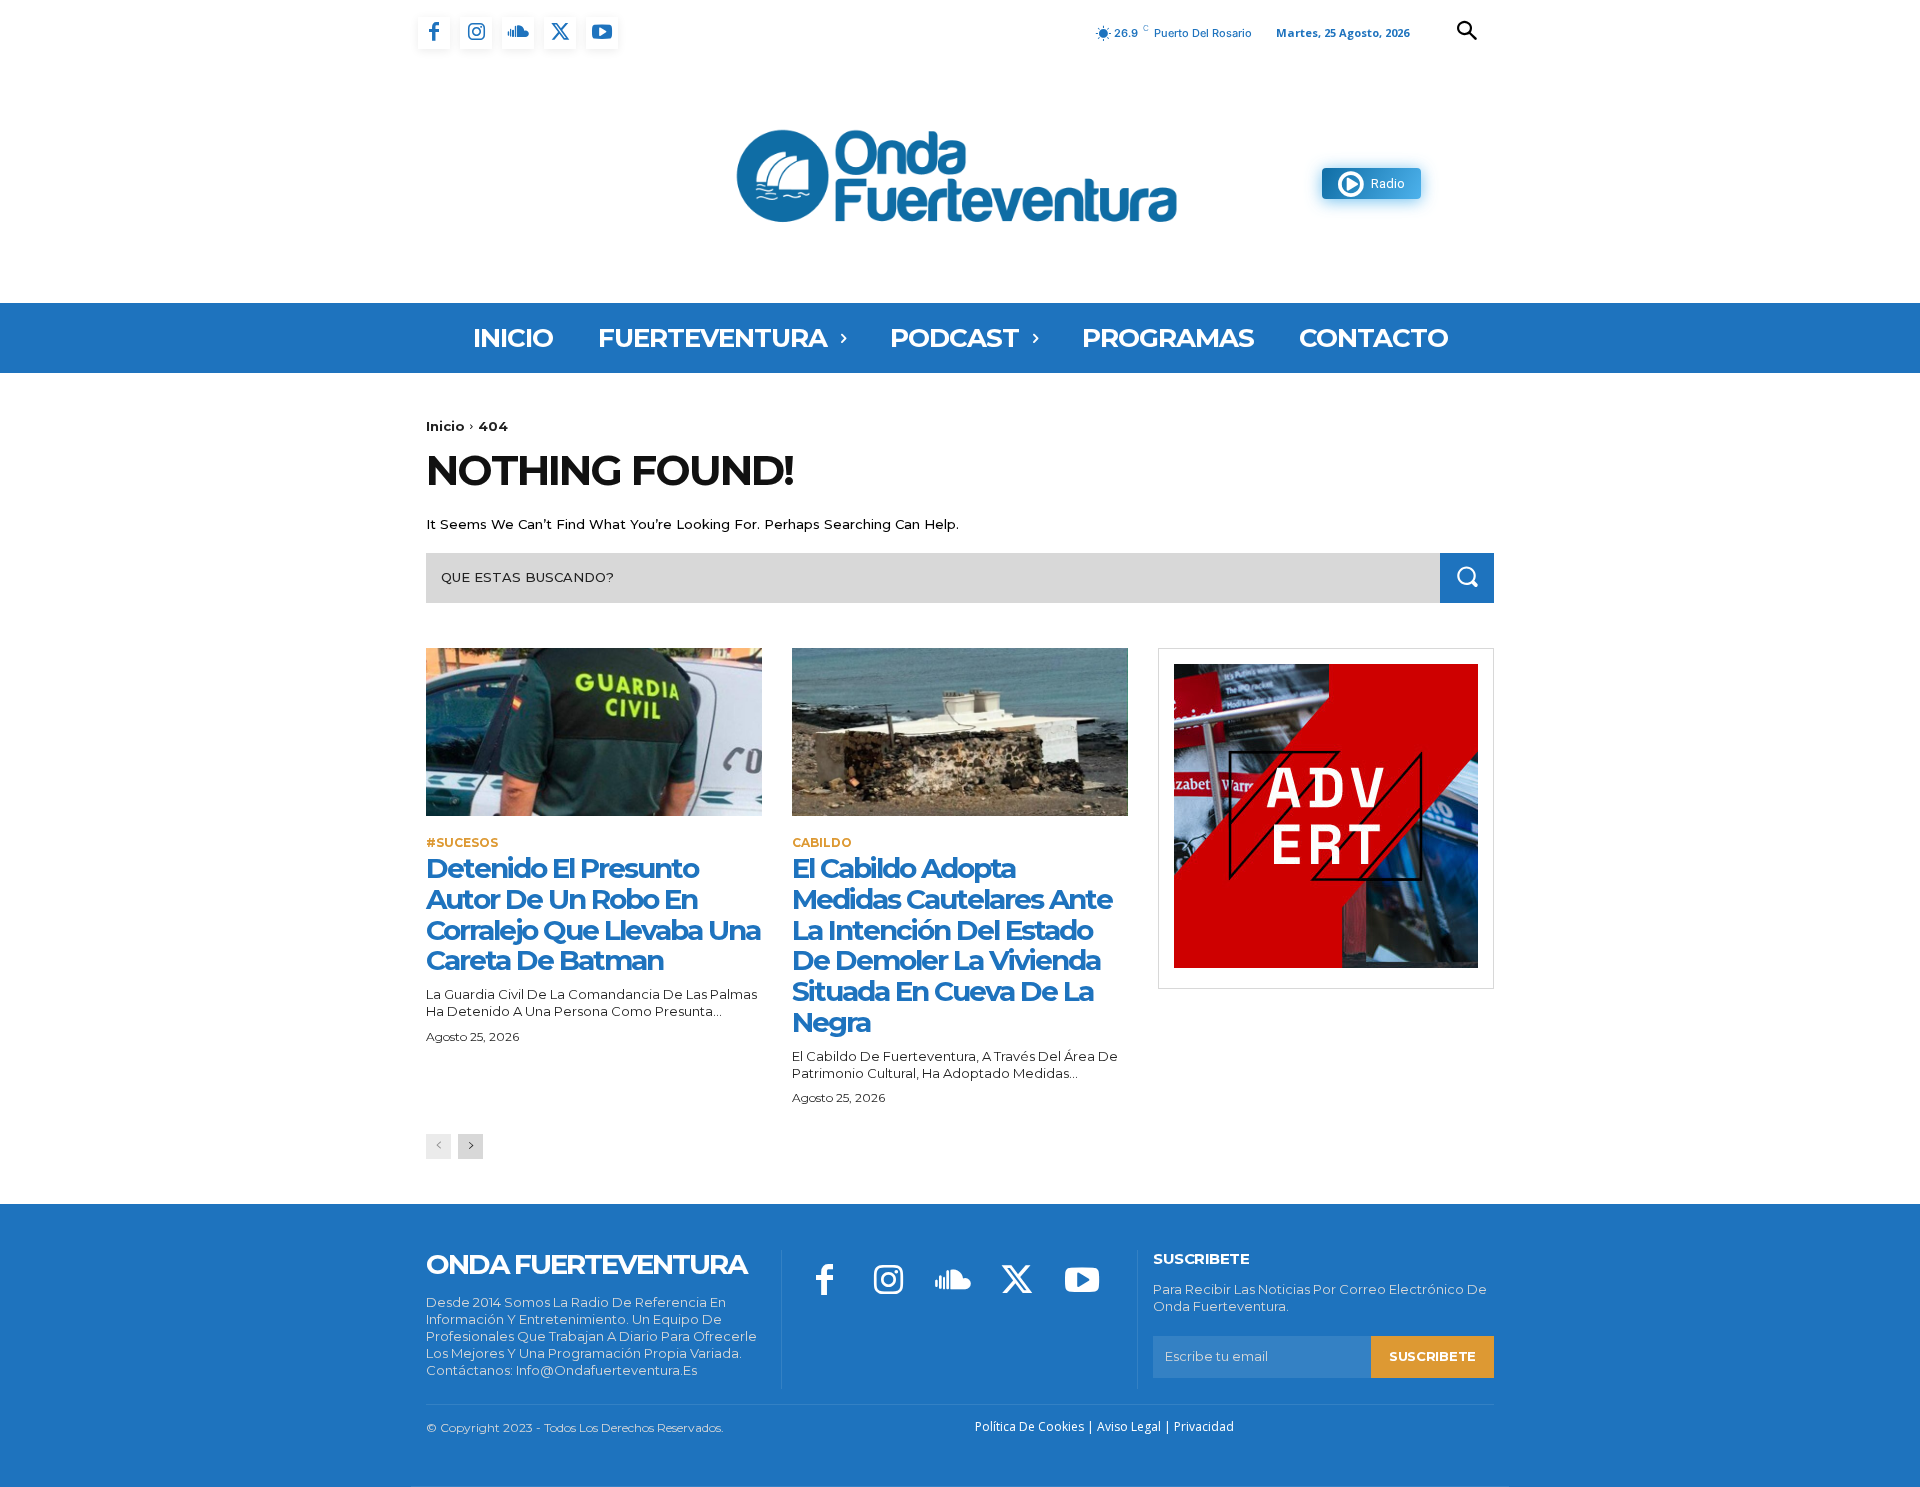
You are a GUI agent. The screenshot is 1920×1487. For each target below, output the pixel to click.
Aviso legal (1129, 1426)
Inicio (445, 426)
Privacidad (1204, 1426)
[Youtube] (602, 33)
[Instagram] (476, 33)
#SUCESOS (462, 843)
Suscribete (1432, 1356)
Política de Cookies (1029, 1426)
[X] (560, 33)
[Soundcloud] (518, 33)
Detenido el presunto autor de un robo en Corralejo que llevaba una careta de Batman (593, 914)
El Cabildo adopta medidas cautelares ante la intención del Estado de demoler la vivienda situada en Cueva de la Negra (952, 945)
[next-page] (470, 1146)
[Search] (1467, 577)
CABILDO (822, 843)
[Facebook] (434, 33)
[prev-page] (438, 1146)
